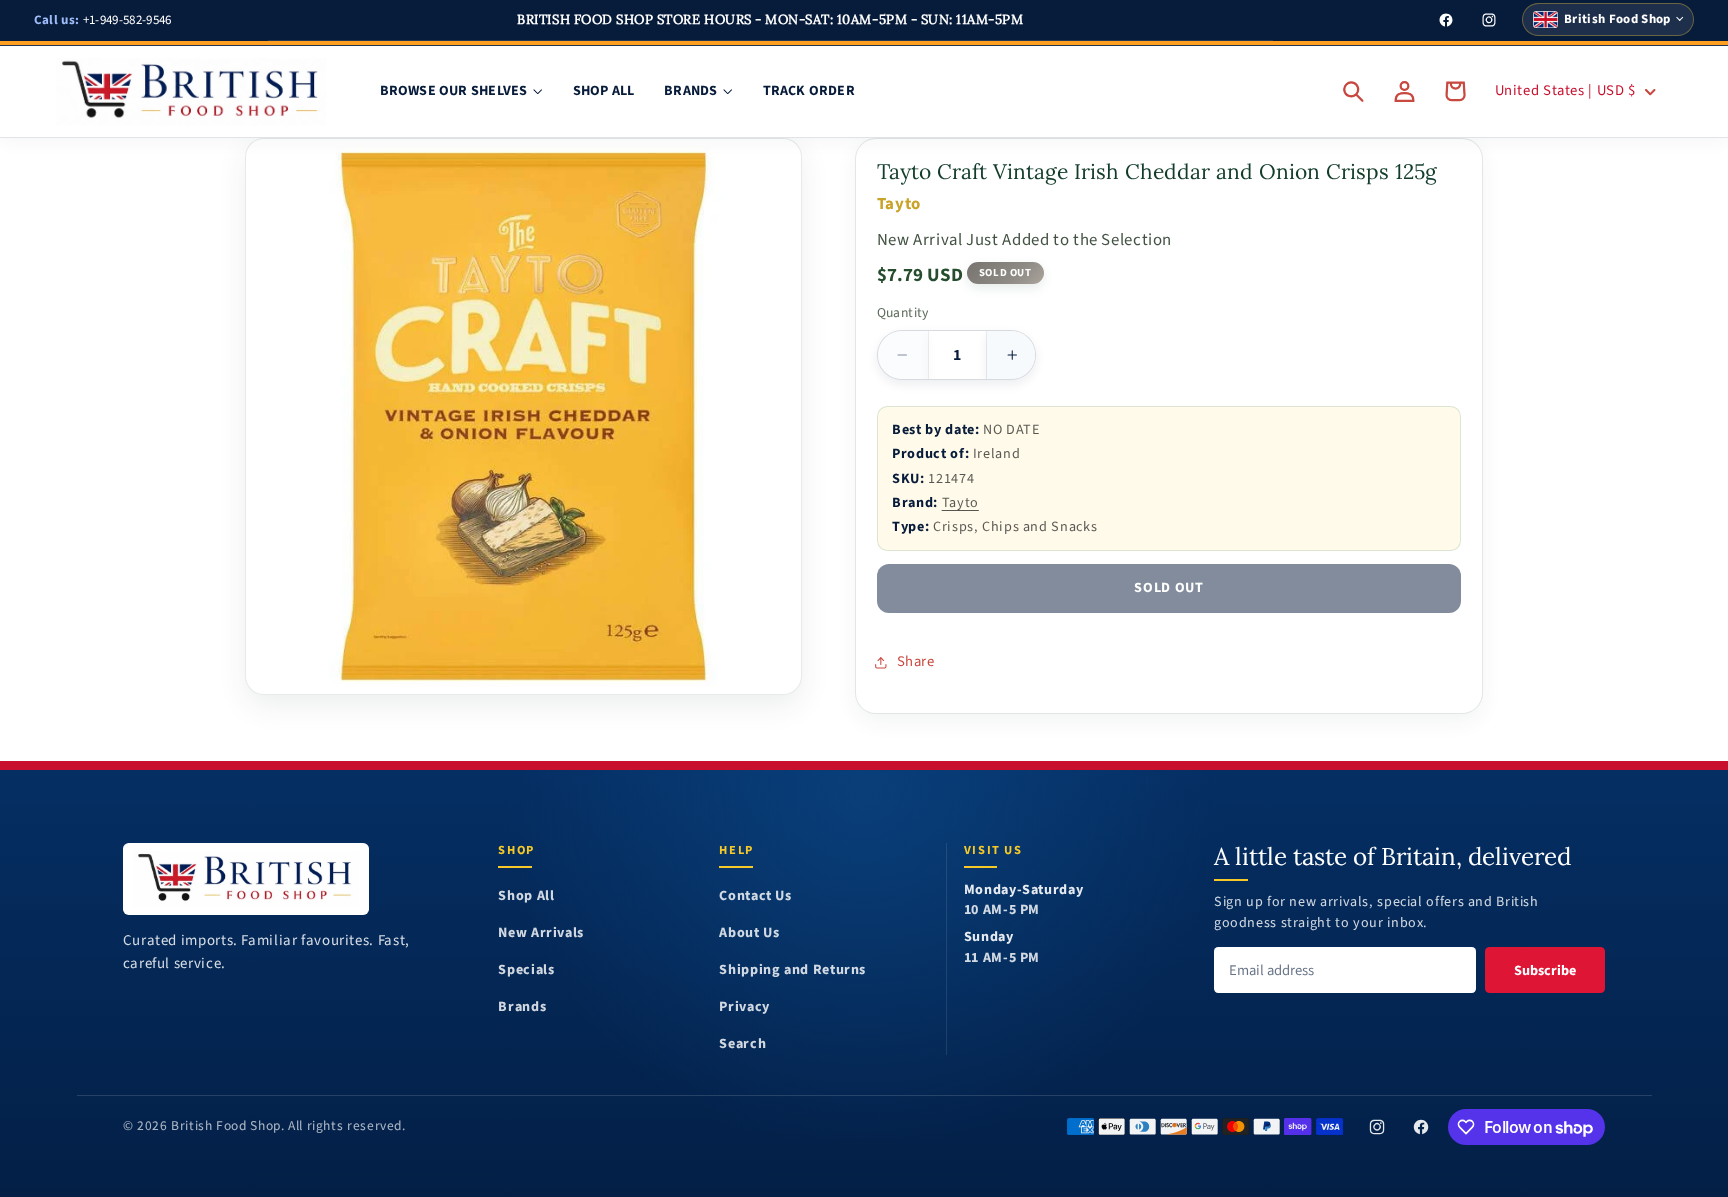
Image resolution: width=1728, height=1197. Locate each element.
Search (742, 1044)
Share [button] (916, 661)
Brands (522, 1007)
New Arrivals (541, 933)
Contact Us (755, 896)
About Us (749, 933)
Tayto (960, 502)
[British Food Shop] (246, 878)
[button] (1354, 91)
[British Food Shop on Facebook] (1421, 1127)
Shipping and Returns (792, 970)
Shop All (526, 896)
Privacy (744, 1007)
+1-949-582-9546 (103, 20)
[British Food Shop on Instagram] (1377, 1127)
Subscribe (1545, 970)
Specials (526, 970)
